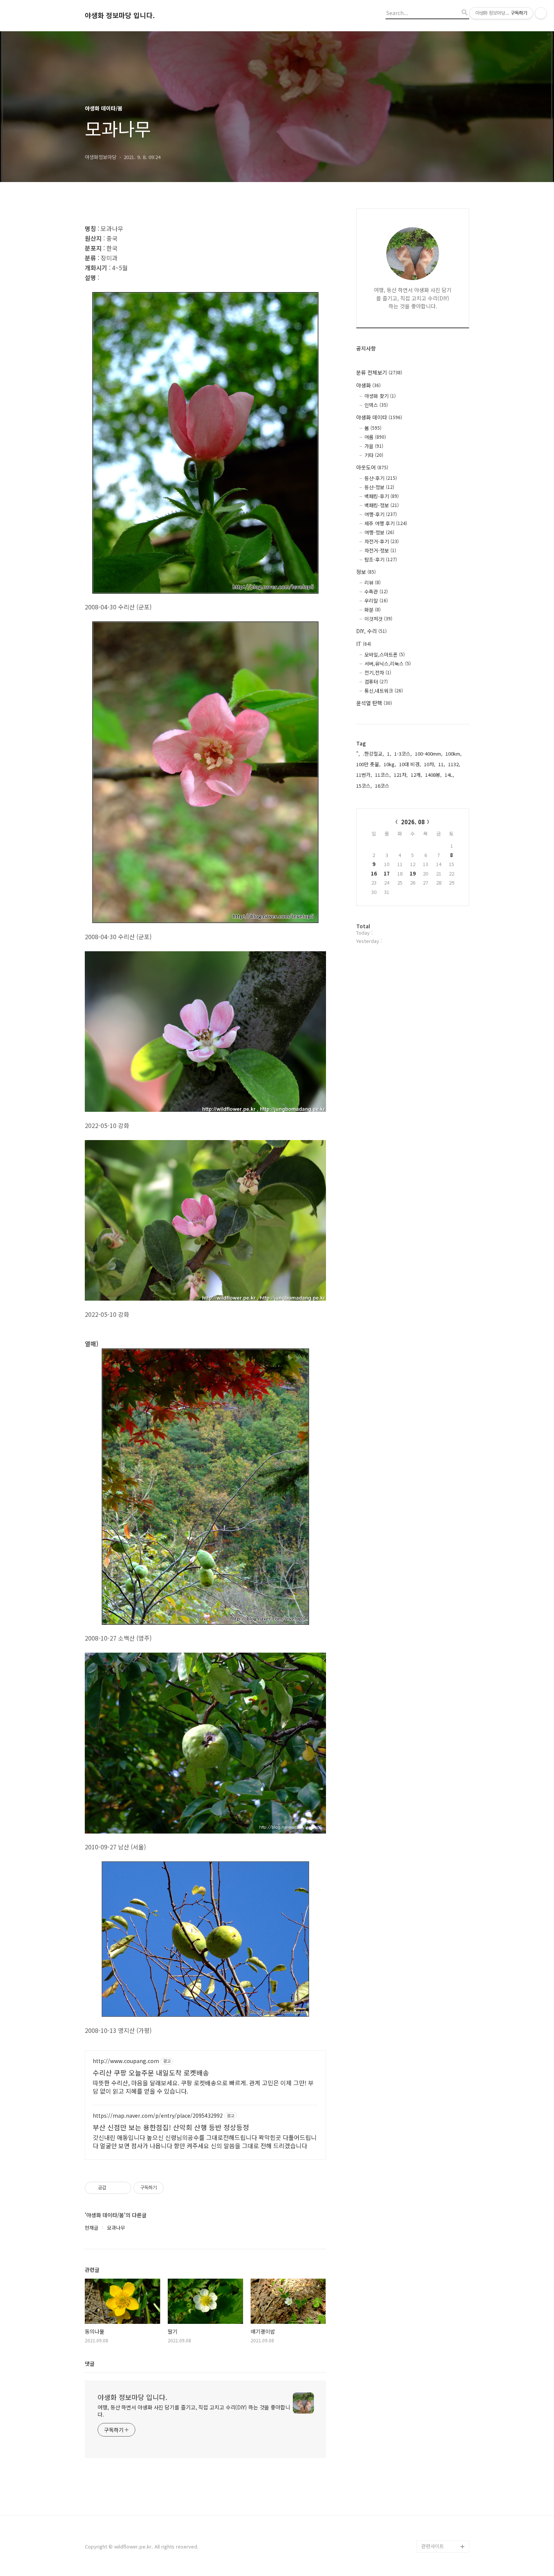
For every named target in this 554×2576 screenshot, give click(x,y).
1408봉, (433, 775)
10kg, (390, 764)
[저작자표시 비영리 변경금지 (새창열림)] (174, 2188)
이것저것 (378, 619)
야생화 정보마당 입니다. (120, 15)
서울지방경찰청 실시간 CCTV (445, 2504)
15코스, (364, 786)
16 (374, 873)
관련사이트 (433, 2546)
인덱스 (376, 405)
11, (442, 764)
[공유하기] (113, 2188)
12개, (416, 775)
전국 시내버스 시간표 (444, 2462)
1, (389, 754)
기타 (374, 455)
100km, (454, 754)
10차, (430, 764)
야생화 (368, 385)
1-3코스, (403, 754)
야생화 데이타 (379, 417)
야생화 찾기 (380, 396)
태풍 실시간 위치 (439, 2486)
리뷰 (373, 582)
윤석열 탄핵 (374, 703)
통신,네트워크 (384, 691)
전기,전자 (378, 673)
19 (413, 873)
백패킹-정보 (382, 505)
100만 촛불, (368, 764)
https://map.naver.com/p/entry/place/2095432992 (158, 2116)
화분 (373, 610)
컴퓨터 (376, 682)
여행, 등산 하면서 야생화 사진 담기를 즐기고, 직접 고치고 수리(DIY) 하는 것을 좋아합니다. (194, 2411)
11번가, (364, 775)
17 (387, 873)
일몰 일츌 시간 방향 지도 (445, 2444)
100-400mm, (429, 754)
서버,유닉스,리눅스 (388, 664)
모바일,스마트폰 (385, 654)
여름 (375, 437)
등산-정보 (379, 487)
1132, (454, 764)
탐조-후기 (381, 559)
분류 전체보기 (379, 372)
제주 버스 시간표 (439, 2474)
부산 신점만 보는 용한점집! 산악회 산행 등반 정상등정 (171, 2127)
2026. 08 (413, 822)
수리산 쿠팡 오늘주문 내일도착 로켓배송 (151, 2072)
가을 (374, 446)
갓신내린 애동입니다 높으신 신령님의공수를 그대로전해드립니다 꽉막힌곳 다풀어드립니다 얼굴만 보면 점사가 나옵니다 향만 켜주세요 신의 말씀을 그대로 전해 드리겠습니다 (205, 2141)
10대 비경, (410, 764)
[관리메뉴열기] (541, 13)
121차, (401, 775)
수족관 (376, 592)
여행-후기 (381, 514)
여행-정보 (379, 532)
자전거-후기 (382, 541)
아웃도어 (372, 467)
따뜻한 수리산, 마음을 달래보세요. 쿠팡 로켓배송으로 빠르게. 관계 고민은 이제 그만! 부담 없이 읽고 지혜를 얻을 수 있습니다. (203, 2087)
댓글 (90, 2363)
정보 (366, 572)
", (358, 754)
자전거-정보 (380, 550)
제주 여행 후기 (386, 523)
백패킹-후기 (382, 496)
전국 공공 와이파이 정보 (444, 2528)
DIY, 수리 (371, 631)
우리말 (376, 601)
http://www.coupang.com (126, 2061)
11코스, (383, 775)
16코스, (383, 786)
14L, (449, 775)
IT (364, 644)
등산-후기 (381, 478)
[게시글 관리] (123, 2188)
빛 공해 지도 (435, 2426)
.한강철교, (373, 754)
